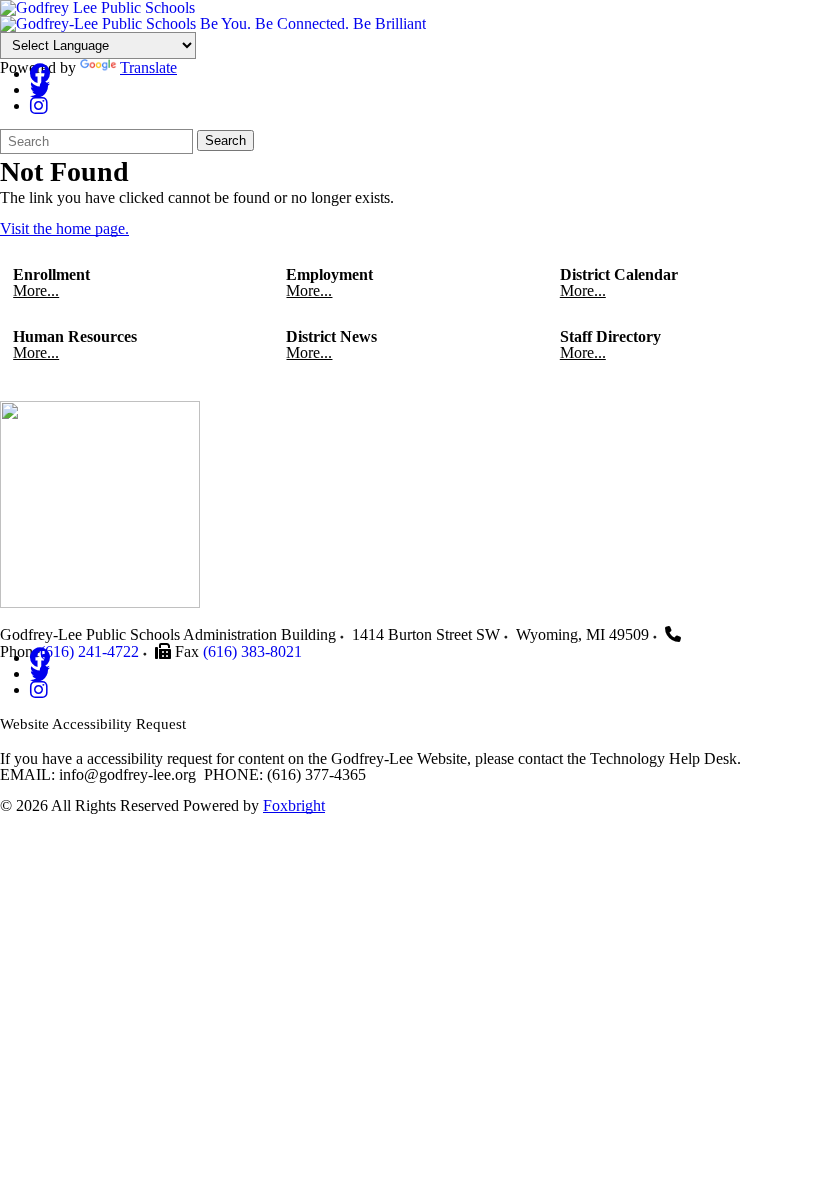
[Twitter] (40, 89)
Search (225, 140)
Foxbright (294, 805)
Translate (148, 67)
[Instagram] (39, 105)
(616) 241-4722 (89, 651)
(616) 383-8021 (252, 651)
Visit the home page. (64, 228)
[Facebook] (40, 73)
